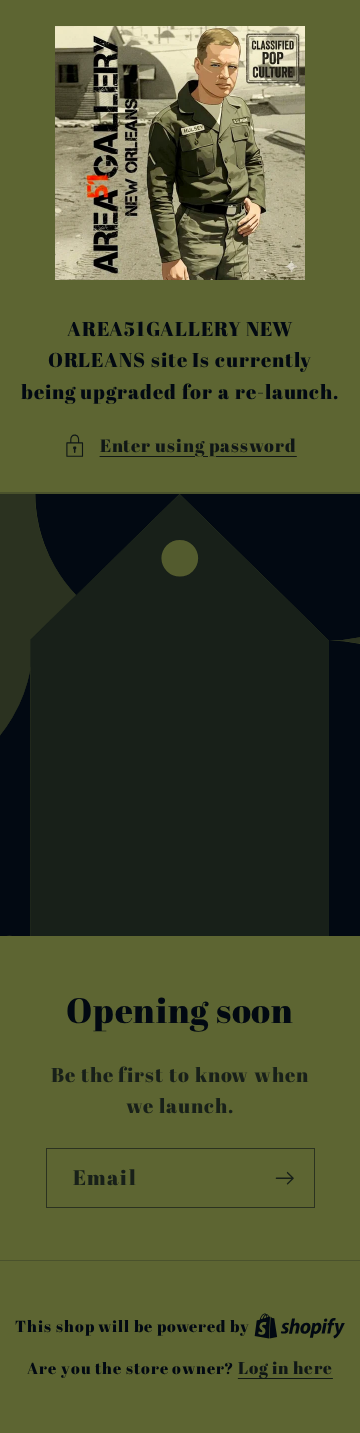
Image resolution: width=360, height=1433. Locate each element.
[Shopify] (299, 1325)
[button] (180, 445)
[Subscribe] (284, 1178)
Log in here (285, 1367)
